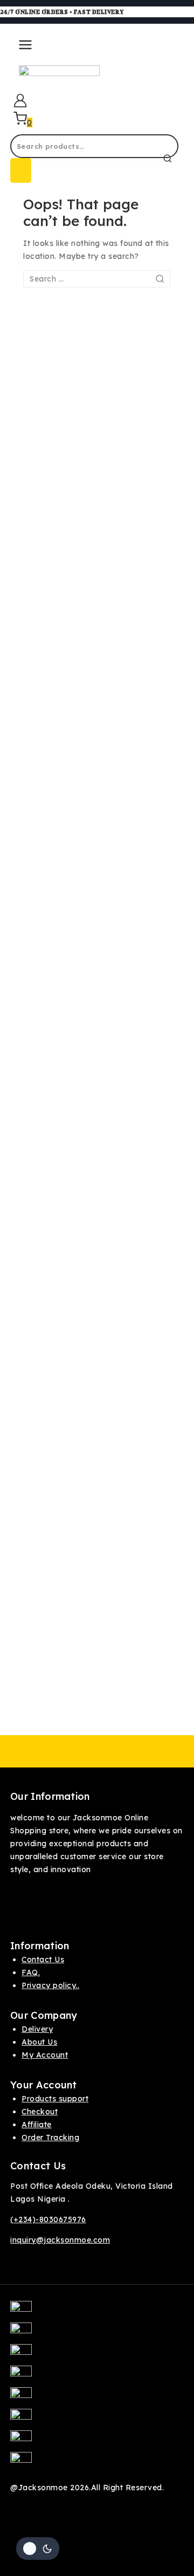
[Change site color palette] (38, 2548)
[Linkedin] (97, 2463)
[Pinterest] (97, 2376)
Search (21, 170)
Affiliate (37, 2125)
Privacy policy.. (50, 1985)
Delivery (37, 2029)
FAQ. (31, 1972)
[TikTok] (97, 2441)
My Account (45, 2055)
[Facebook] (97, 2312)
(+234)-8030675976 (48, 2219)
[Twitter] (97, 2333)
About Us (39, 2042)
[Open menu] (23, 49)
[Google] (97, 2398)
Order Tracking (50, 2137)
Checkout (40, 2112)
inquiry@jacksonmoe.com (60, 2240)
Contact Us (43, 1960)
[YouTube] (97, 2420)
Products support (55, 2099)
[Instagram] (97, 2355)
